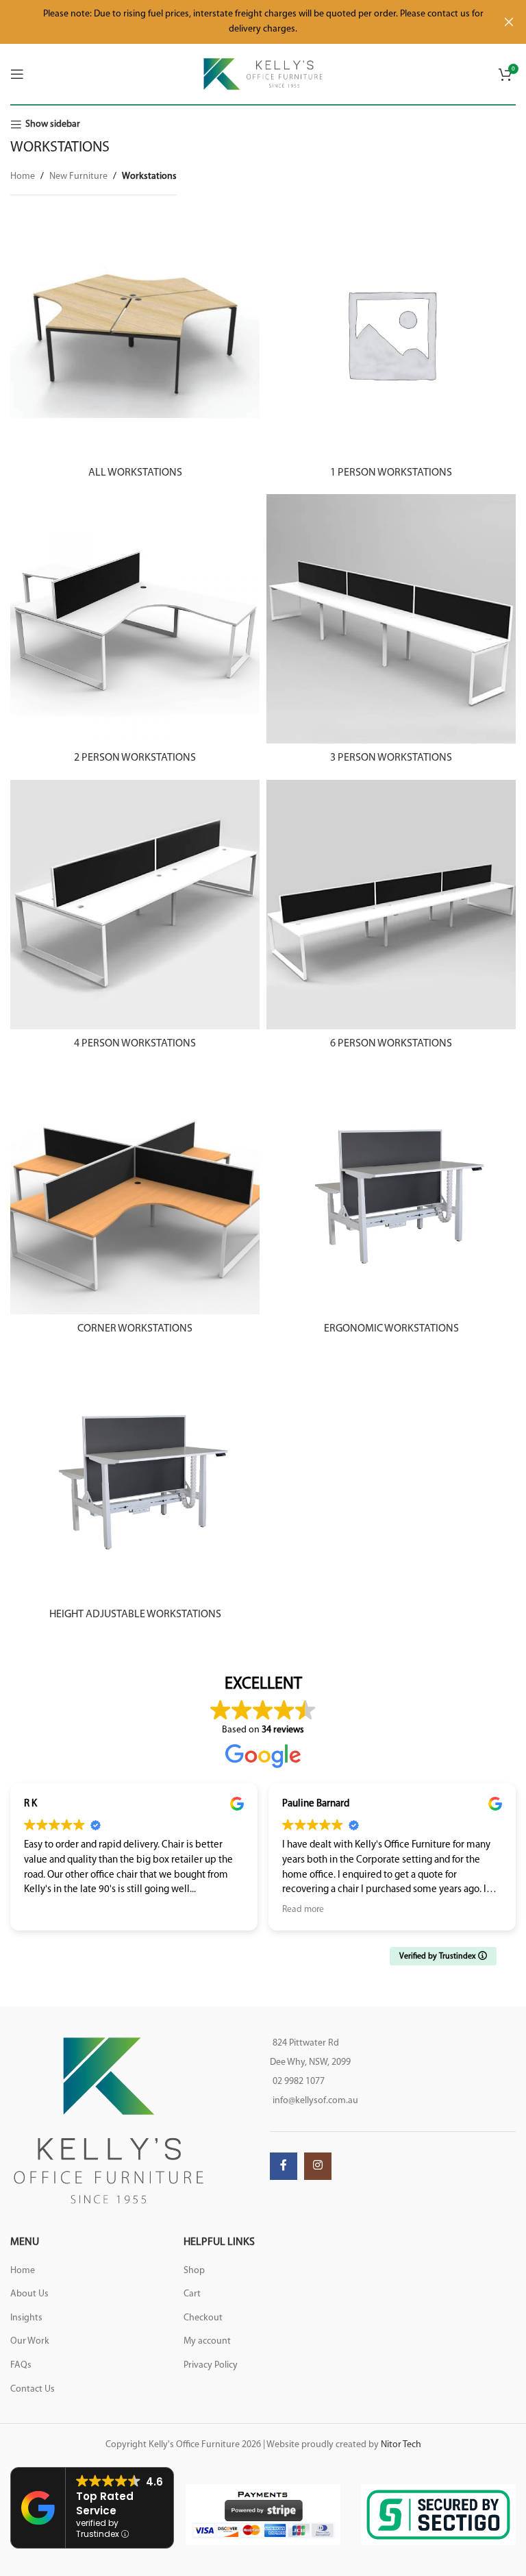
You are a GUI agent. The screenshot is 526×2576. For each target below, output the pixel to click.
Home (23, 176)
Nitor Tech (401, 2445)
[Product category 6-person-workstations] (391, 919)
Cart (192, 2294)
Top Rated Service (105, 2503)
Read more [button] (303, 1910)
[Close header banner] (509, 22)
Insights (26, 2318)
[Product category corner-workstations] (135, 1204)
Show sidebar (53, 124)
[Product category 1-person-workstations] (391, 348)
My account (207, 2341)
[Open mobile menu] (17, 74)
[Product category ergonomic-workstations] (391, 1204)
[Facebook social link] (284, 2166)
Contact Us (33, 2389)
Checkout (203, 2318)
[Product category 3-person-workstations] (391, 633)
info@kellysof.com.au (315, 2101)
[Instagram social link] (318, 2166)
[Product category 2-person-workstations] (135, 633)
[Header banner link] (242, 22)
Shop (194, 2271)
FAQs (21, 2365)
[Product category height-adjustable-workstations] (135, 1490)
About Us (29, 2294)
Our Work (30, 2341)
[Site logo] (263, 74)
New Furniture (78, 176)
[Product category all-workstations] (135, 348)
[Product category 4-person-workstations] (135, 919)
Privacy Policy (211, 2365)
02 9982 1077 (299, 2082)
